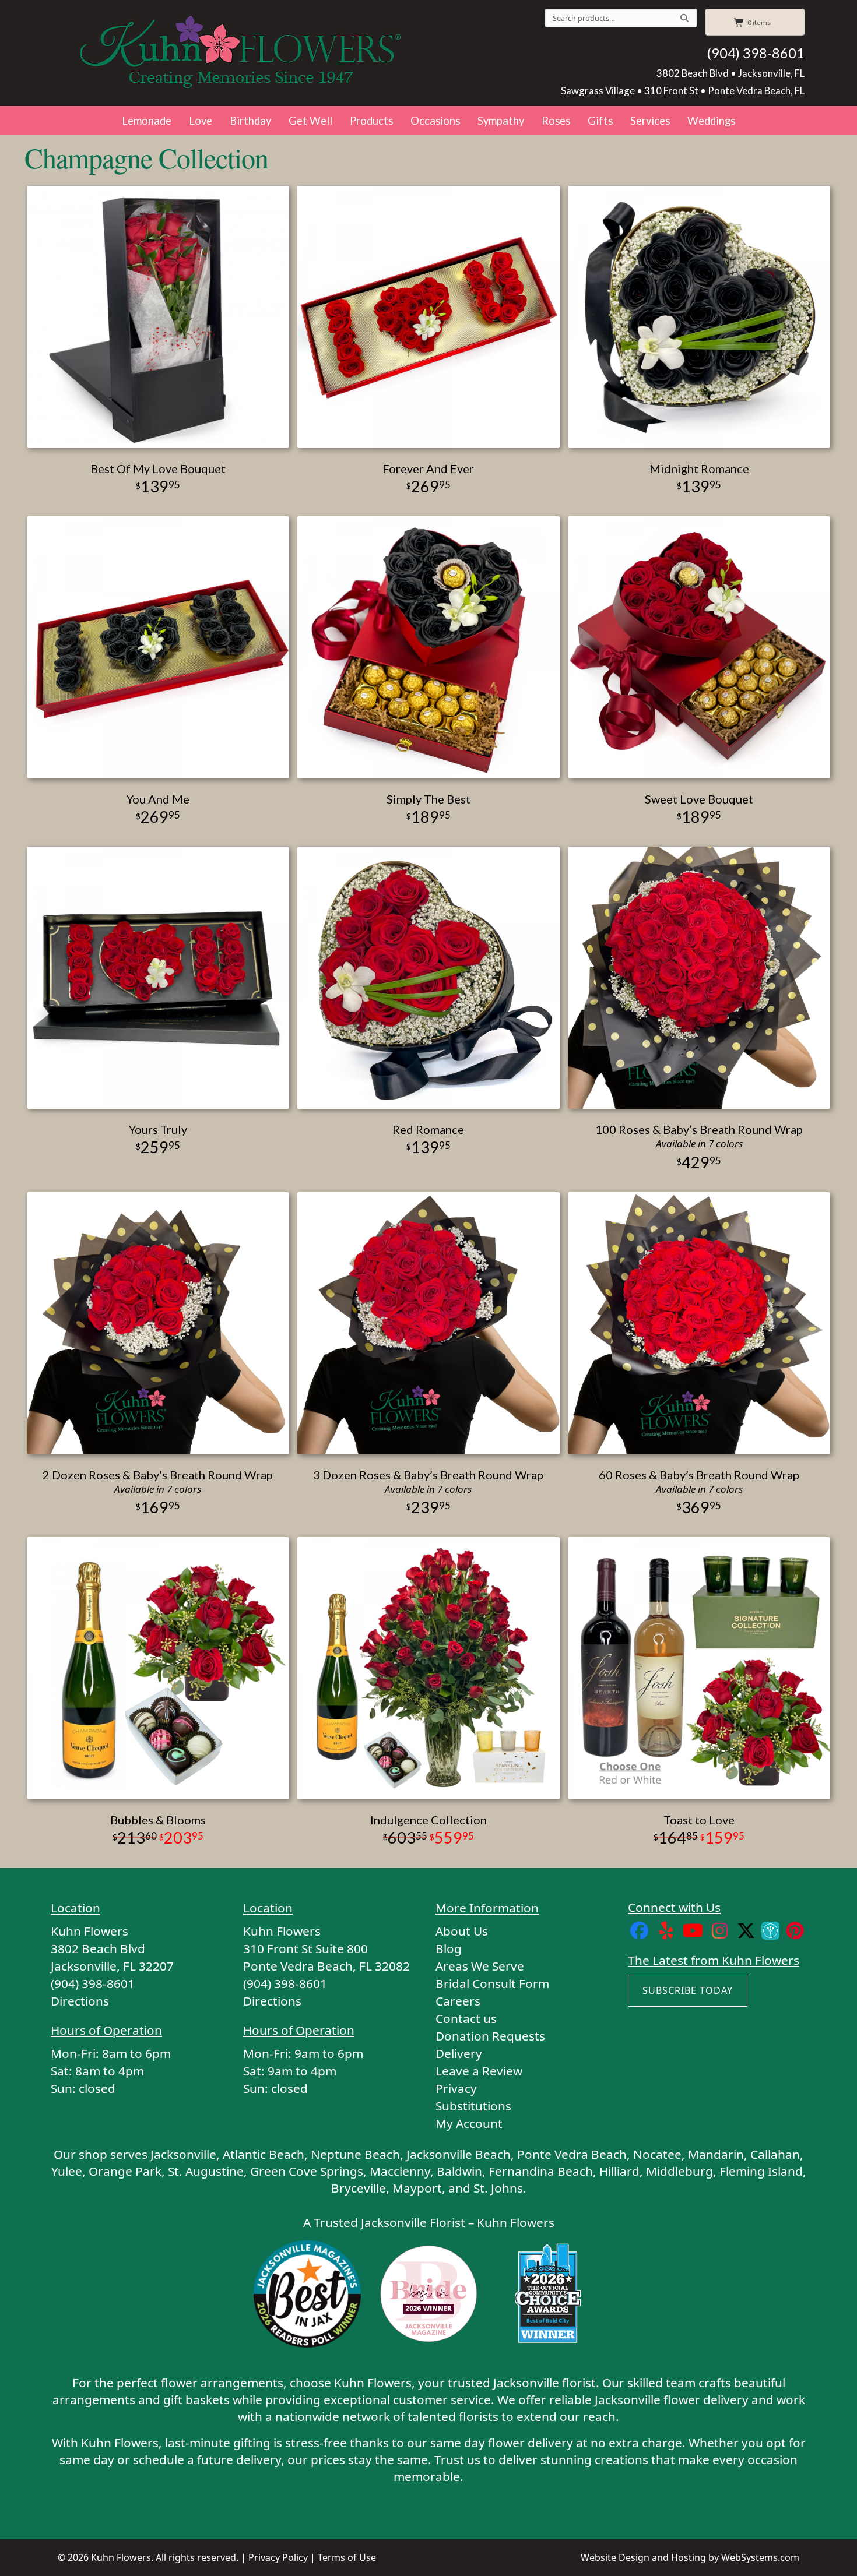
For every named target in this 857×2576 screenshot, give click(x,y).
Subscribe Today (688, 1990)
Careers (458, 2001)
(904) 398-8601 (756, 53)
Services (650, 121)
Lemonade (147, 121)
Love (201, 121)
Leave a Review (479, 2071)
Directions (80, 2001)
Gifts (600, 121)
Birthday (250, 121)
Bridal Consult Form (492, 1983)
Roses (556, 121)
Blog (449, 1948)
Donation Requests (490, 2036)
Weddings (711, 121)
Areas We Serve (480, 1966)
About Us (462, 1931)
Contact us (466, 2018)
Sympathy (501, 121)
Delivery (459, 2053)
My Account (469, 2123)
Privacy (456, 2088)
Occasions (435, 121)
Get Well (310, 121)
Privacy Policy (278, 2557)
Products (371, 121)
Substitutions (473, 2106)
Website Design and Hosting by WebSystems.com (690, 2557)
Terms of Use (347, 2557)
